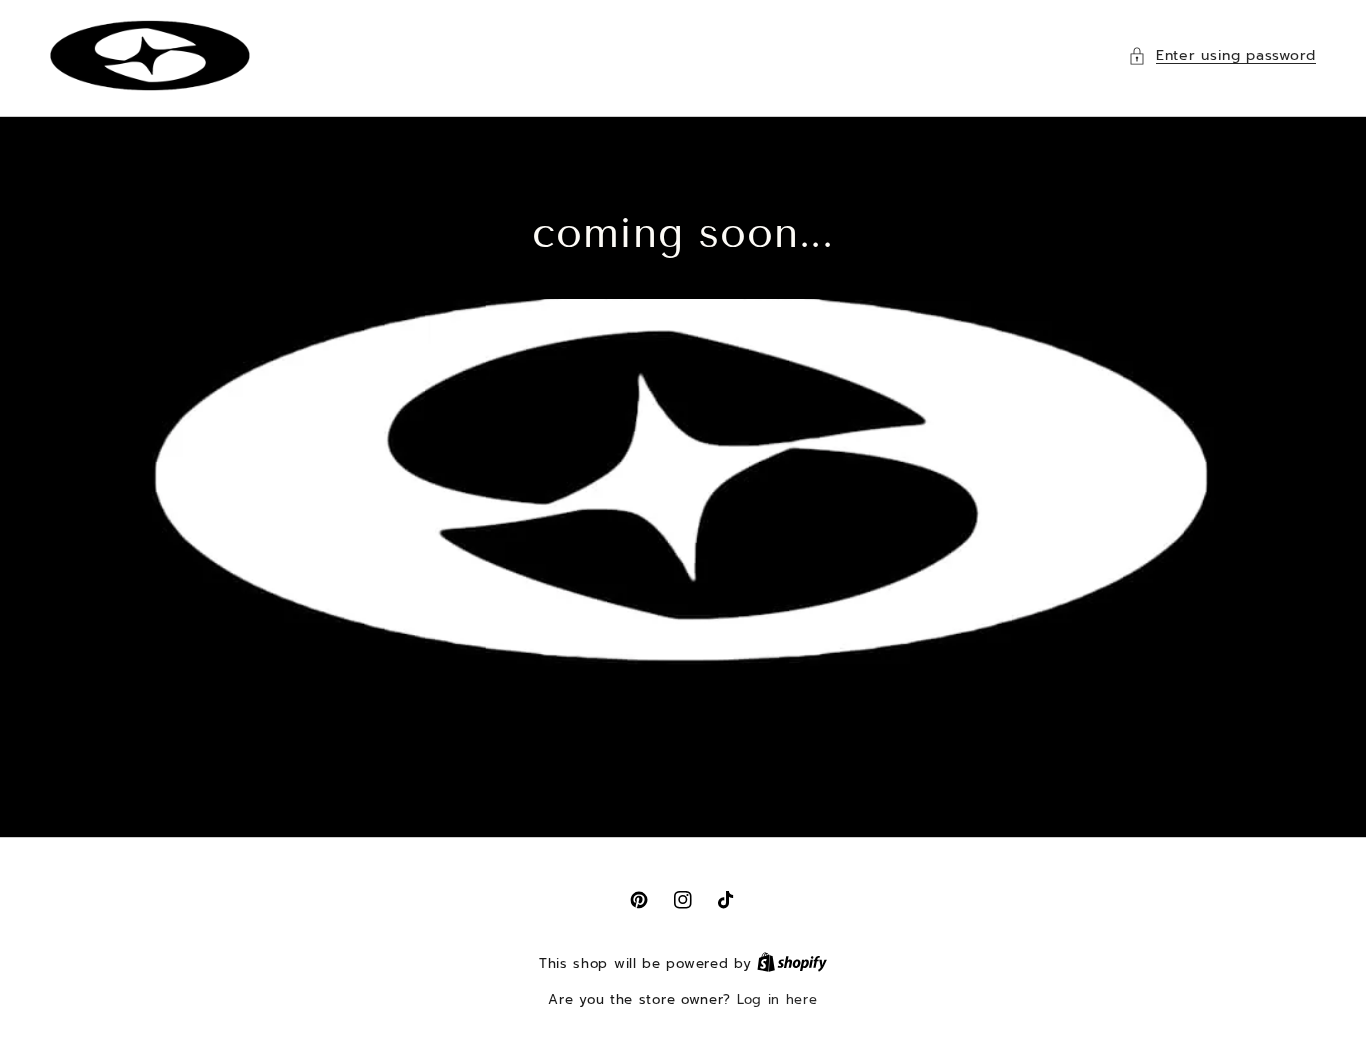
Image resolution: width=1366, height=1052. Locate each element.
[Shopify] (792, 963)
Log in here (777, 999)
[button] (1222, 55)
